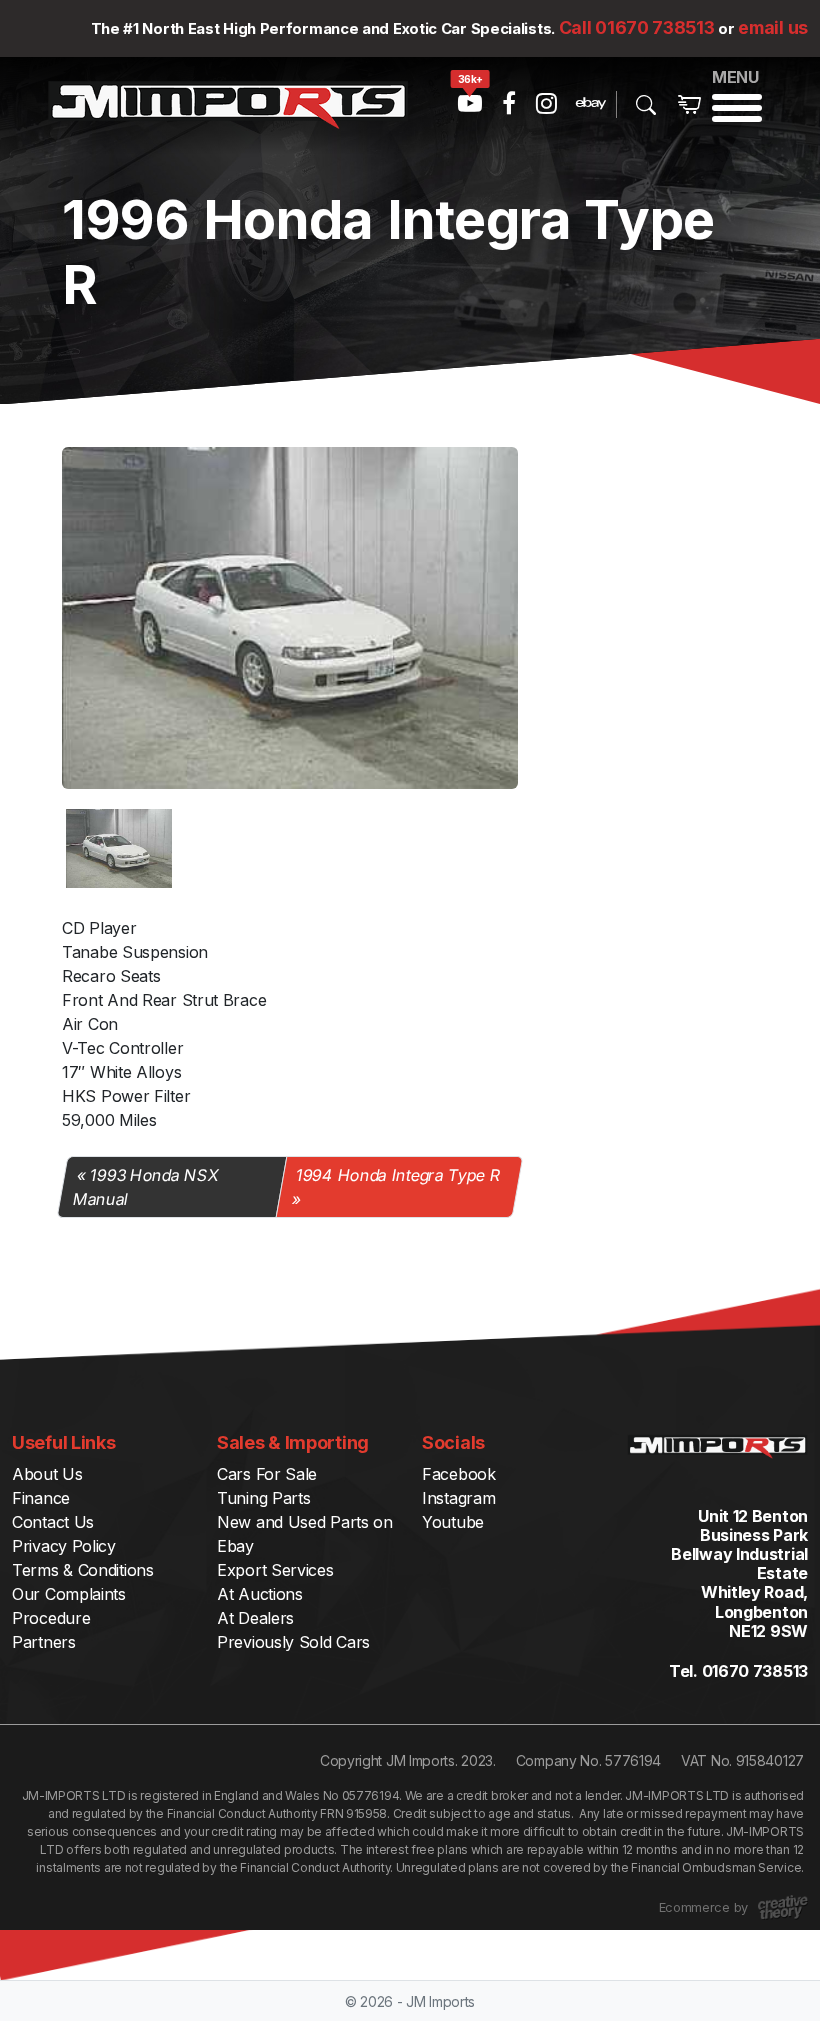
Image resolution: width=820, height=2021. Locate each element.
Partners (44, 1642)
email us (773, 27)
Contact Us (53, 1522)
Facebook (459, 1474)
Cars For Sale (267, 1474)
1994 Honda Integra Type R (399, 1175)
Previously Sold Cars (293, 1642)
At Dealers (255, 1618)
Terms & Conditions (83, 1570)
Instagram (458, 1498)
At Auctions (260, 1594)
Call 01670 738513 (637, 27)
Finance (41, 1498)
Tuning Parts (263, 1498)
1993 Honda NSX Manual (145, 1187)
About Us (47, 1474)
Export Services (275, 1570)
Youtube (453, 1522)
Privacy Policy (64, 1546)
